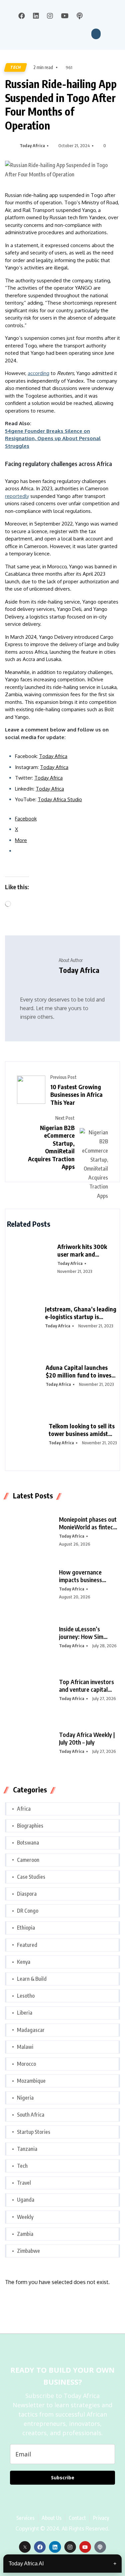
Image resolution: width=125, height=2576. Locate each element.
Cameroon (28, 1860)
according (38, 373)
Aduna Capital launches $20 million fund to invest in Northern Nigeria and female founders (80, 1371)
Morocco (26, 2064)
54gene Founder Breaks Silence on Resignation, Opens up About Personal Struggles (53, 438)
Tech (15, 67)
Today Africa (32, 145)
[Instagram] (70, 2547)
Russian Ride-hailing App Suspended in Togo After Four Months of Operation (61, 104)
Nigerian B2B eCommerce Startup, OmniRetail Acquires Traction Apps (51, 1147)
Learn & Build (32, 1979)
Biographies (30, 1826)
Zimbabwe (28, 2251)
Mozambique (31, 2081)
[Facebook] (40, 2547)
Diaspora (27, 1894)
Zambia (25, 2234)
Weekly (25, 2217)
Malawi (25, 2047)
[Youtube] (85, 2547)
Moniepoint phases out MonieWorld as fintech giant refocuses (88, 1523)
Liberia (25, 2013)
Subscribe (63, 2478)
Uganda (26, 2200)
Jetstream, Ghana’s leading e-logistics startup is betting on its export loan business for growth (81, 1313)
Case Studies (31, 1877)
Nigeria (25, 2098)
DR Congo (28, 1911)
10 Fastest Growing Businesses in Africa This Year (76, 1095)
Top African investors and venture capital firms (86, 1686)
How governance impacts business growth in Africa (80, 1576)
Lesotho (26, 1996)
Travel (24, 2183)
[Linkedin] (55, 2547)
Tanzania (27, 2149)
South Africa (31, 2115)
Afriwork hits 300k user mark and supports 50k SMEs (82, 1250)
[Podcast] (100, 2547)
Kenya (24, 1962)
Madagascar (31, 2030)
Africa (24, 1809)
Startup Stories (34, 2132)
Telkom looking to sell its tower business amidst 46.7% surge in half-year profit (82, 1430)
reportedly (17, 496)
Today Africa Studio (60, 799)
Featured (27, 1945)
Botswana (28, 1843)
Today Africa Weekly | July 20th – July (87, 1738)
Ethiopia (26, 1928)
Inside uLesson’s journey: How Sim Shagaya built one (81, 1633)
